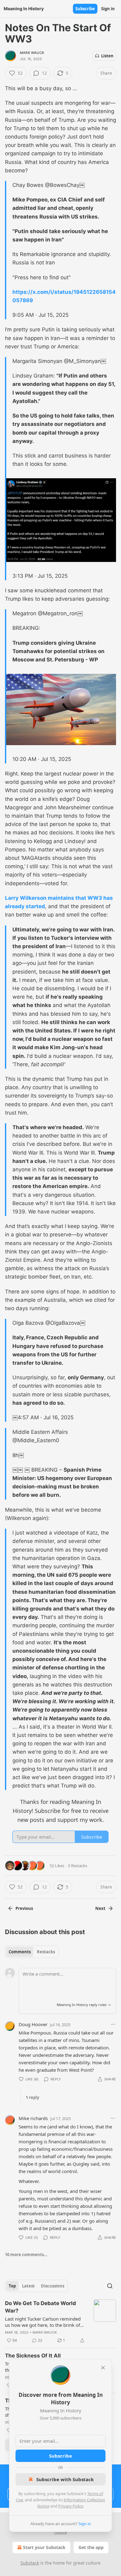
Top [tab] (12, 2286)
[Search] (110, 2286)
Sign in (108, 9)
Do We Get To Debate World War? (40, 2307)
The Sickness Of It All (33, 2356)
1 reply (32, 2097)
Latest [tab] (28, 2286)
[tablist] (32, 1952)
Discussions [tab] (53, 2286)
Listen (107, 56)
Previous (24, 1908)
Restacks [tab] (46, 1952)
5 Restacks (78, 1866)
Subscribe (85, 9)
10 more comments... (26, 2255)
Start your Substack (44, 2547)
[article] (60, 2322)
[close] (103, 2368)
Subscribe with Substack (65, 2479)
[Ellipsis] (113, 2024)
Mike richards (33, 2118)
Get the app (91, 2547)
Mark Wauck (32, 53)
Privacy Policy (71, 2506)
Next (100, 1908)
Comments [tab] (20, 1952)
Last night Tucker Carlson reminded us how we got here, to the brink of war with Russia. (43, 2322)
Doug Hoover (33, 2024)
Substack (30, 2563)
